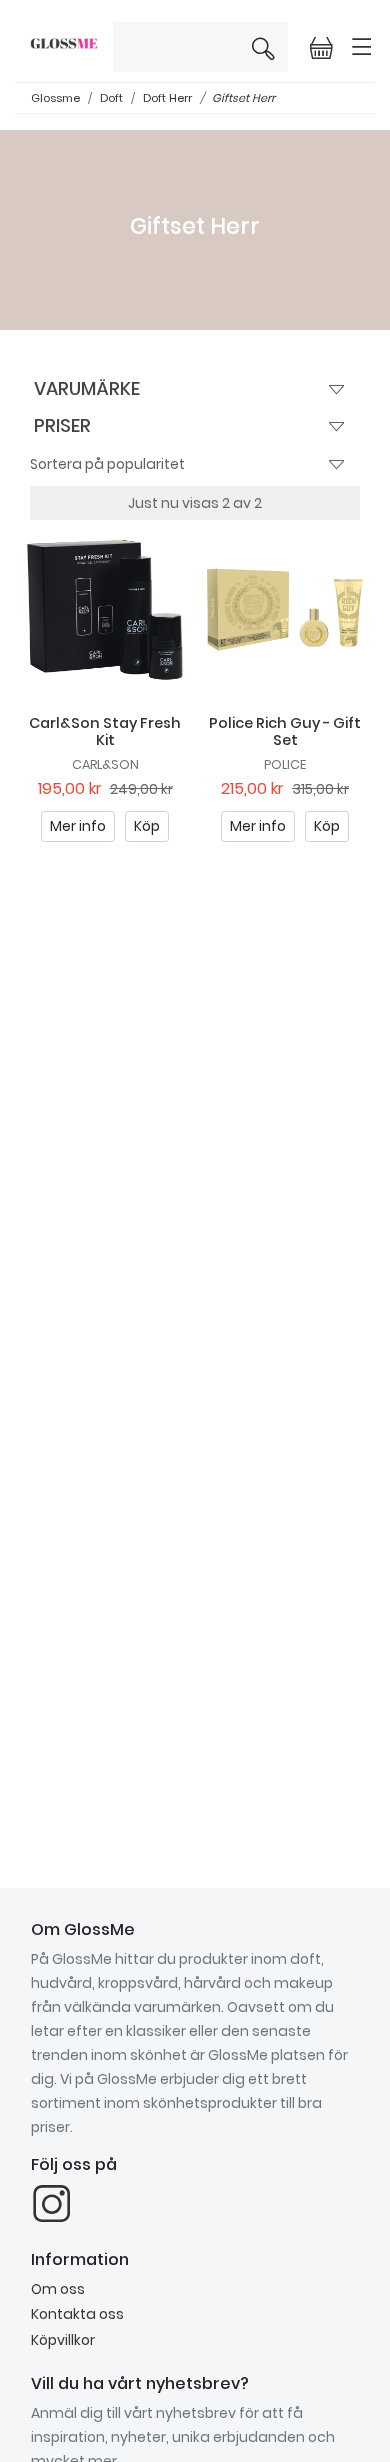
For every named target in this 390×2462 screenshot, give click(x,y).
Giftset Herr (243, 98)
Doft (111, 98)
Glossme (55, 98)
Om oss (58, 2289)
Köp (147, 826)
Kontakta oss (77, 2314)
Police (285, 764)
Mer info (78, 826)
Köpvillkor (63, 2340)
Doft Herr (167, 98)
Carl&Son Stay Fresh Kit (105, 731)
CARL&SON (105, 764)
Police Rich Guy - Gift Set (285, 731)
